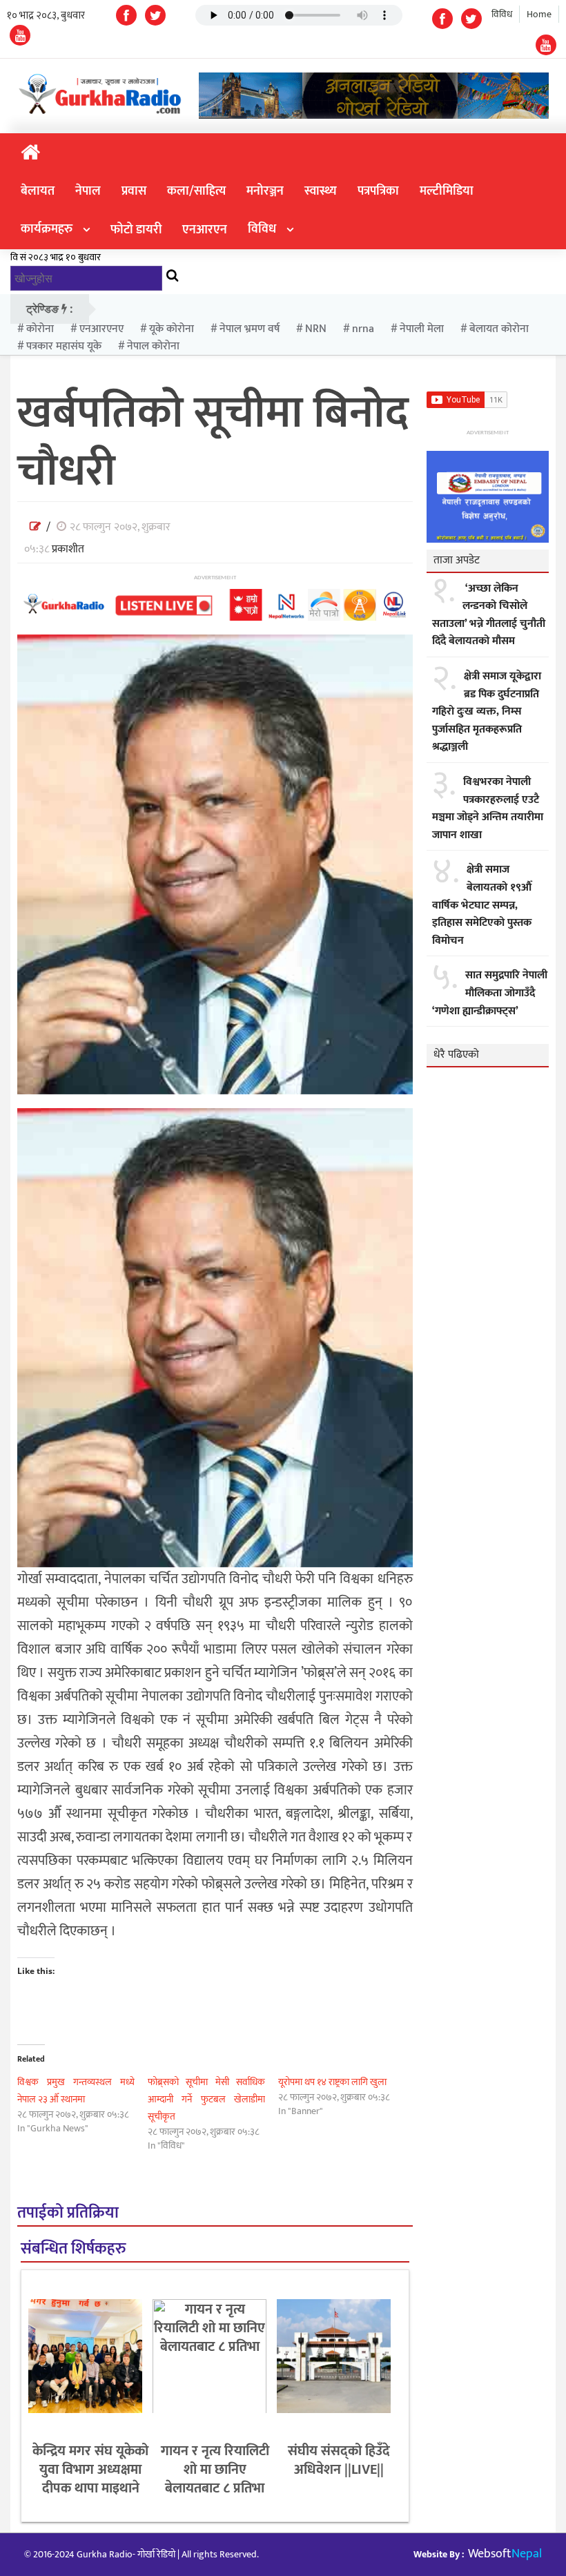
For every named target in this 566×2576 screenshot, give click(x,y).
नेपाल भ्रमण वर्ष (250, 329)
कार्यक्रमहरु (47, 229)
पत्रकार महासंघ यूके (64, 346)
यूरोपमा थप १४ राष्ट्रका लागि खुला (332, 2082)
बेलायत (38, 191)
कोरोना (40, 329)
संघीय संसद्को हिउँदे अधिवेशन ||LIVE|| (339, 2460)
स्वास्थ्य (321, 191)
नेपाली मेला (422, 329)
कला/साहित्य (196, 191)
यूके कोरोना (172, 329)
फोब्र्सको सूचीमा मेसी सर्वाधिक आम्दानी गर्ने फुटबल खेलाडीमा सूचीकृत (206, 2099)
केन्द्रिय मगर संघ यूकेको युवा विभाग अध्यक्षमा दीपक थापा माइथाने (90, 2470)
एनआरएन (205, 230)
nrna (363, 329)
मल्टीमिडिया (447, 191)
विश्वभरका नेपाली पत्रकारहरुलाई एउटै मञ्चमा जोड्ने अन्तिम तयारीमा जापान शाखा (488, 808)
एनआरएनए (101, 329)
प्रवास (134, 191)
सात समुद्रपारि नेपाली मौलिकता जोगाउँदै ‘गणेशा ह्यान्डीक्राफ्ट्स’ (490, 993)
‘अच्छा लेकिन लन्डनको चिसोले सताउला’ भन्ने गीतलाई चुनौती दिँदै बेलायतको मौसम (489, 615)
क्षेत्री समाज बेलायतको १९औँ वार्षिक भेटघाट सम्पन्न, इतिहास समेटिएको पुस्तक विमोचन (482, 905)
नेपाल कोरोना (153, 346)
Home (539, 14)
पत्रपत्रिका (378, 191)
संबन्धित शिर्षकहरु (73, 2249)
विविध (502, 14)
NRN (316, 329)
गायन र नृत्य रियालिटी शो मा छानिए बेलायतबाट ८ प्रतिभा (215, 2470)
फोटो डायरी (136, 230)
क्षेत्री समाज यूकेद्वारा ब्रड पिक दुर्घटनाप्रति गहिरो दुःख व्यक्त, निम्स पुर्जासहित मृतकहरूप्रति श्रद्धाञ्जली (487, 712)
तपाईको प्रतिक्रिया (68, 2213)
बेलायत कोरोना (499, 329)
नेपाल (88, 191)
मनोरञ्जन (265, 191)
